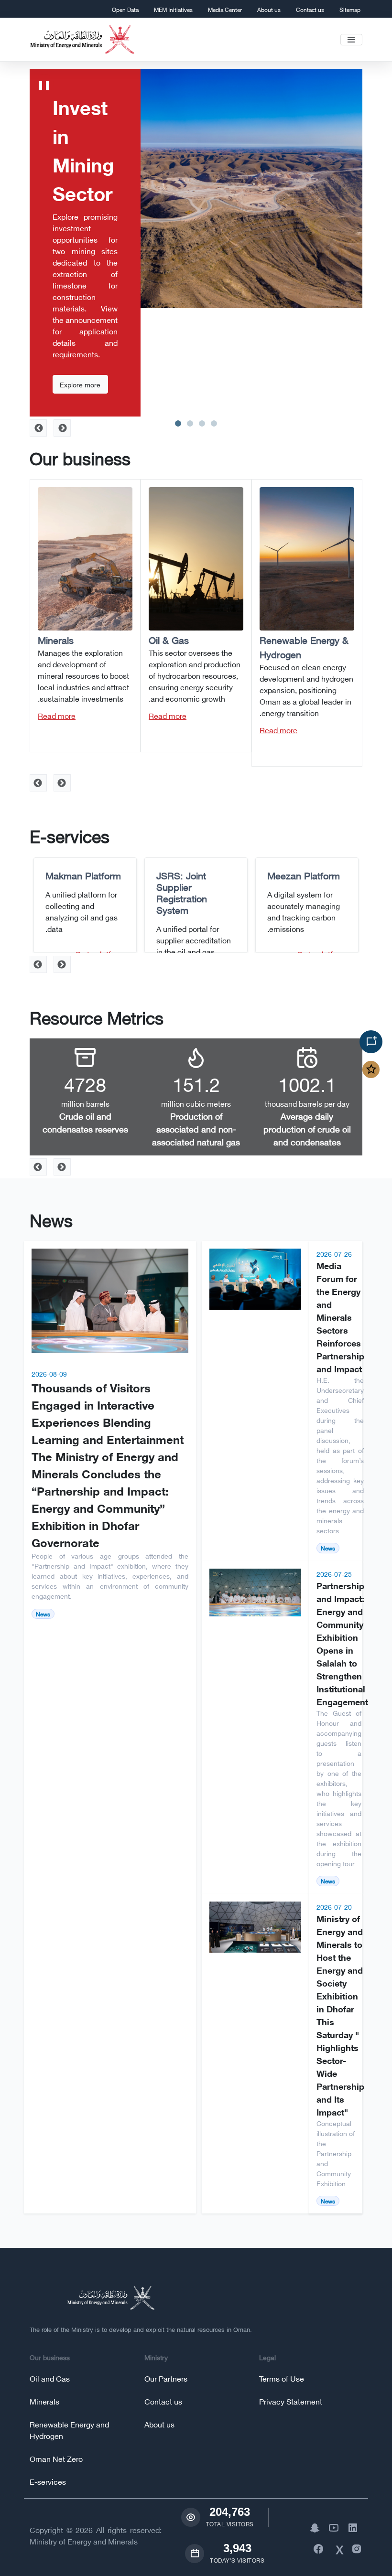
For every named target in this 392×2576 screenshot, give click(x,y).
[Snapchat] (313, 2527)
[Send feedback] (371, 1069)
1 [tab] (178, 422)
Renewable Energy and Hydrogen (69, 2430)
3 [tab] (202, 422)
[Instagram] (355, 2548)
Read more (278, 730)
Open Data (125, 9)
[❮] (38, 428)
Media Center (225, 9)
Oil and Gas (50, 2378)
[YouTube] (332, 2527)
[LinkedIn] (351, 2527)
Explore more (80, 384)
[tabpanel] (196, 243)
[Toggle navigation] (351, 40)
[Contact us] (371, 1042)
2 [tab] (190, 422)
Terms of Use (282, 2378)
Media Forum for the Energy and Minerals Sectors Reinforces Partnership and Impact (340, 1317)
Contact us (310, 9)
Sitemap (350, 9)
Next (38, 783)
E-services (48, 2481)
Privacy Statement (291, 2401)
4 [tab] (214, 422)
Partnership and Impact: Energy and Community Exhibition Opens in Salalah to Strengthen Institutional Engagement (342, 1643)
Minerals (44, 2401)
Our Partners (166, 2378)
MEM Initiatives (173, 9)
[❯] (62, 428)
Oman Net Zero (56, 2458)
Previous (62, 783)
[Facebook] (316, 2548)
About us (269, 9)
